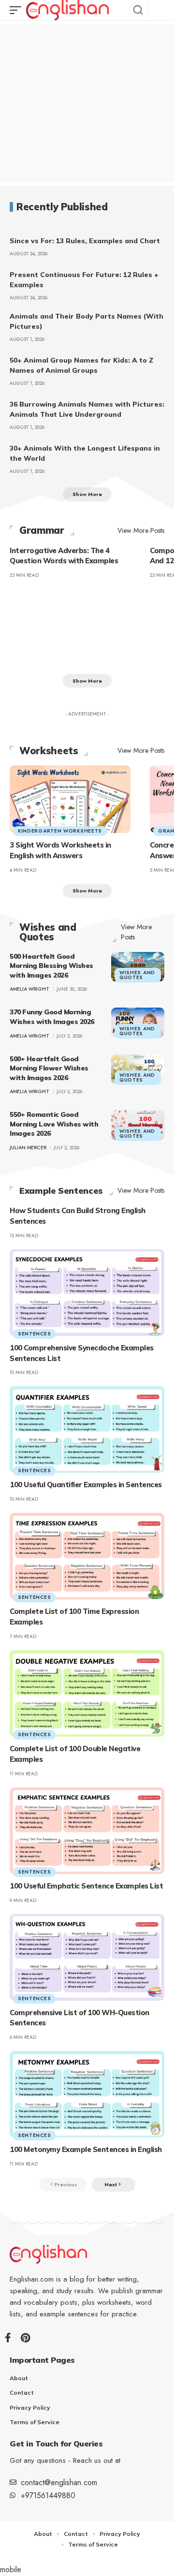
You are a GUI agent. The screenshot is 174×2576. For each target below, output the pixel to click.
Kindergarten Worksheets (60, 831)
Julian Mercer (28, 1148)
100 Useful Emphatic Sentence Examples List (86, 1886)
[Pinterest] (25, 2338)
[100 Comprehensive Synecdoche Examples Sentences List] (87, 1293)
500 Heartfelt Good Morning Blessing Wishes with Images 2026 (51, 966)
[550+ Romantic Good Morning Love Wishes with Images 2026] (138, 1125)
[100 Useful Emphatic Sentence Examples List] (87, 1831)
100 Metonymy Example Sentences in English (86, 2149)
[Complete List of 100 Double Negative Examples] (87, 1693)
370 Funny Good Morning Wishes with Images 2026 (52, 1017)
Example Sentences (61, 1191)
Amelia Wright (29, 989)
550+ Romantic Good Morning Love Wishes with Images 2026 (54, 1124)
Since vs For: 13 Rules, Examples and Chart (85, 241)
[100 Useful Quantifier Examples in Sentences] (87, 1429)
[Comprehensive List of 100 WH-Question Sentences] (87, 1957)
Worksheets (49, 751)
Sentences (34, 1334)
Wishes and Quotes (48, 932)
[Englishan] (67, 10)
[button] (18, 10)
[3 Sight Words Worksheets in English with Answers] (70, 799)
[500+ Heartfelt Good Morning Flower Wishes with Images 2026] (138, 1069)
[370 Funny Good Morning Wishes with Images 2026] (138, 1023)
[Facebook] (8, 2338)
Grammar (42, 530)
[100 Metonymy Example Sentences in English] (87, 2094)
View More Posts (141, 530)
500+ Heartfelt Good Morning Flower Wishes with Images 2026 (49, 1068)
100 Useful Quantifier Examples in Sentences (86, 1485)
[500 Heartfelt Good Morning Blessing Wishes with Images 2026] (138, 967)
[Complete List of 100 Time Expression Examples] (87, 1556)
